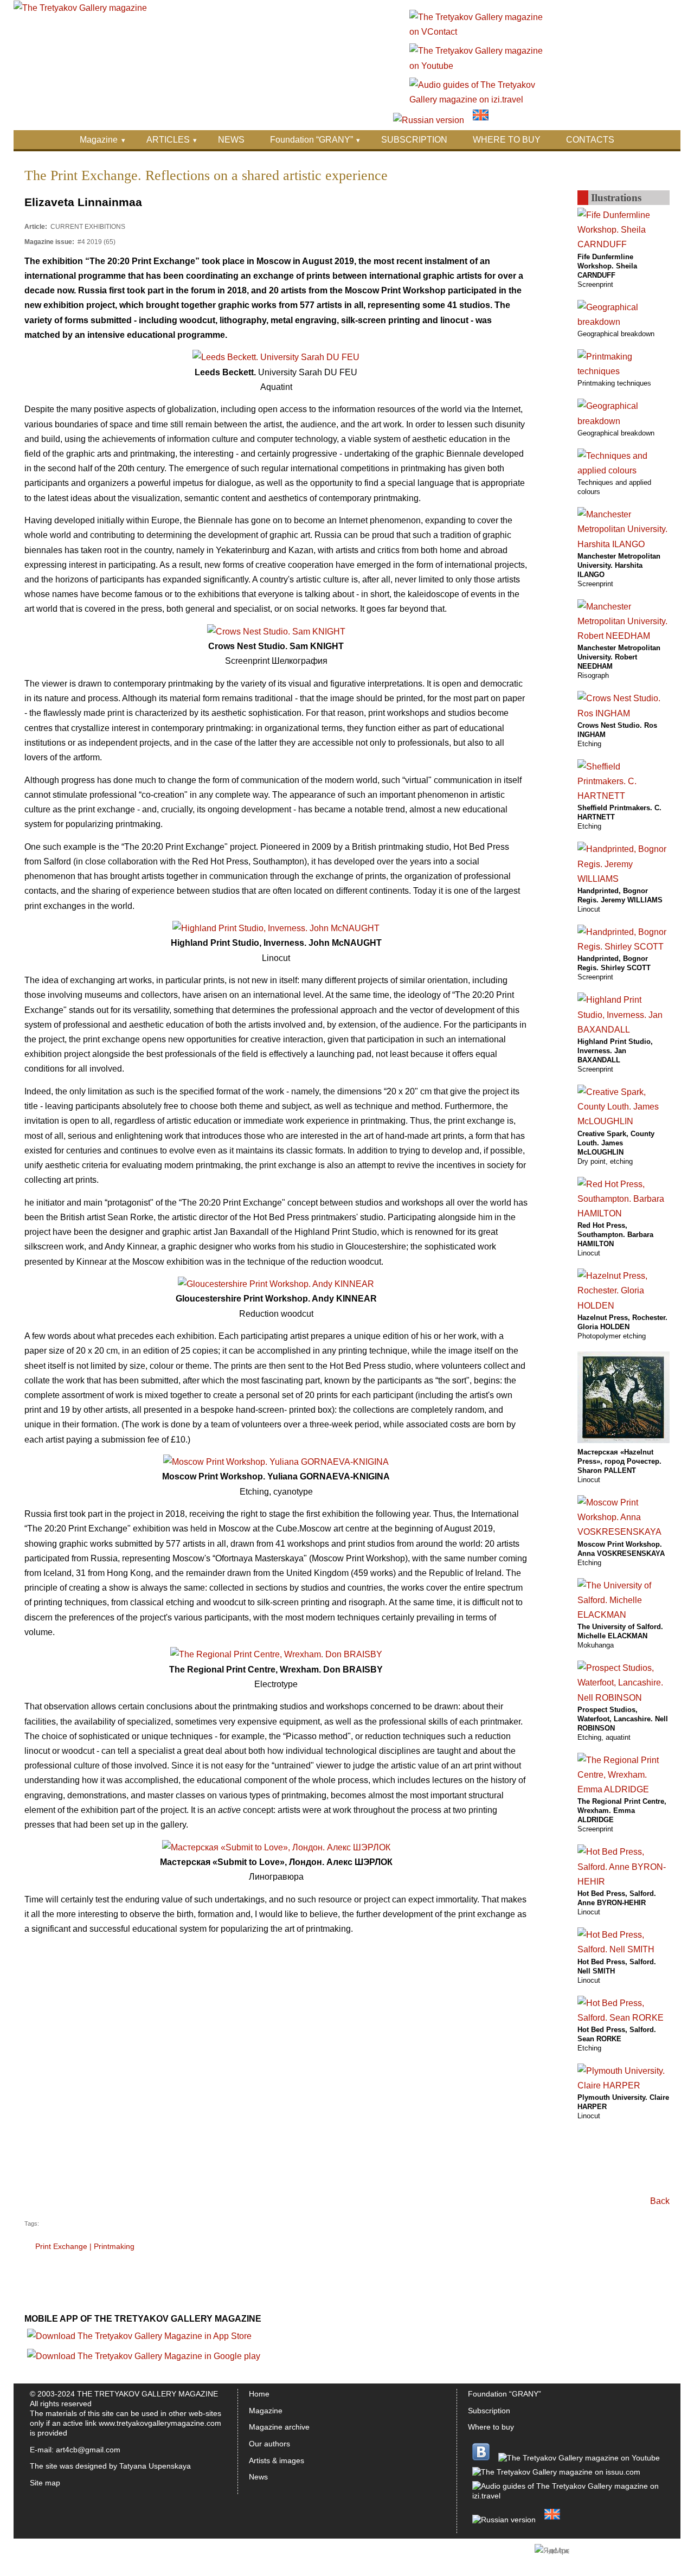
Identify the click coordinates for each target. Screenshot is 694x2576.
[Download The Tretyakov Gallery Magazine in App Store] (139, 2336)
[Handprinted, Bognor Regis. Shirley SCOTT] (624, 947)
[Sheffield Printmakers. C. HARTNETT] (624, 796)
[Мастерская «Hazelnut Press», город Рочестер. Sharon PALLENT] (624, 1440)
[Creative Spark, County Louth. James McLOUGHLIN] (624, 1121)
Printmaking (114, 2246)
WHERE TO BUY (507, 140)
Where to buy (491, 2427)
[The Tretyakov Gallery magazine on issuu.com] (556, 2472)
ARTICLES (168, 140)
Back (660, 2201)
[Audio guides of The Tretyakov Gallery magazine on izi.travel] (477, 100)
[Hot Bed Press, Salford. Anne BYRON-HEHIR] (624, 1882)
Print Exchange (61, 2246)
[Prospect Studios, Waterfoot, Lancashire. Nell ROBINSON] (624, 1698)
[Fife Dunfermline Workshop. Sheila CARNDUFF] (624, 244)
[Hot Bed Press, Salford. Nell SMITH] (624, 1949)
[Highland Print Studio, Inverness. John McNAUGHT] (276, 928)
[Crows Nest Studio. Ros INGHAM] (624, 713)
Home (259, 2394)
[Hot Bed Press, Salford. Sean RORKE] (624, 2018)
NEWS (231, 140)
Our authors (269, 2444)
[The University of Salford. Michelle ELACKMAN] (624, 1615)
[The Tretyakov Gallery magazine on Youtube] (477, 66)
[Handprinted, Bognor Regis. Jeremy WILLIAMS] (624, 879)
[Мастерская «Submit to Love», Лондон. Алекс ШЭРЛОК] (276, 1847)
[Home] (80, 8)
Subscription (489, 2411)
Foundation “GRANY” (311, 140)
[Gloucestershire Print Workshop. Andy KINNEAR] (276, 1284)
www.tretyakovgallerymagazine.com (160, 2423)
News (258, 2477)
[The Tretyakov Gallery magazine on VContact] (477, 32)
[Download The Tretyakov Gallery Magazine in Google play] (144, 2356)
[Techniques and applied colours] (624, 470)
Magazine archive (279, 2427)
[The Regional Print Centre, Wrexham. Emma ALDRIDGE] (624, 1789)
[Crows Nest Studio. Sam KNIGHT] (276, 632)
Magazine (99, 140)
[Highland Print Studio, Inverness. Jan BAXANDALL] (624, 1030)
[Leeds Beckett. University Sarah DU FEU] (276, 357)
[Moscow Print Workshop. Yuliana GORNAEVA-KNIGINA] (276, 1462)
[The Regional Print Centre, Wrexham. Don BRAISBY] (276, 1654)
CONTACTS (590, 140)
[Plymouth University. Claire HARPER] (624, 2085)
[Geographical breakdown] (624, 322)
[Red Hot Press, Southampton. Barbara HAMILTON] (624, 1213)
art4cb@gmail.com (88, 2450)
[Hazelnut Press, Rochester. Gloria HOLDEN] (624, 1306)
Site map (45, 2483)
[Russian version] (429, 120)
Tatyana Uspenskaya (155, 2466)
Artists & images (277, 2460)
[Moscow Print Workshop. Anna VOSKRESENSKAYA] (624, 1532)
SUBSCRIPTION (414, 140)
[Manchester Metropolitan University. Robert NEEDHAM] (624, 636)
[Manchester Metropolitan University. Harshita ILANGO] (624, 544)
